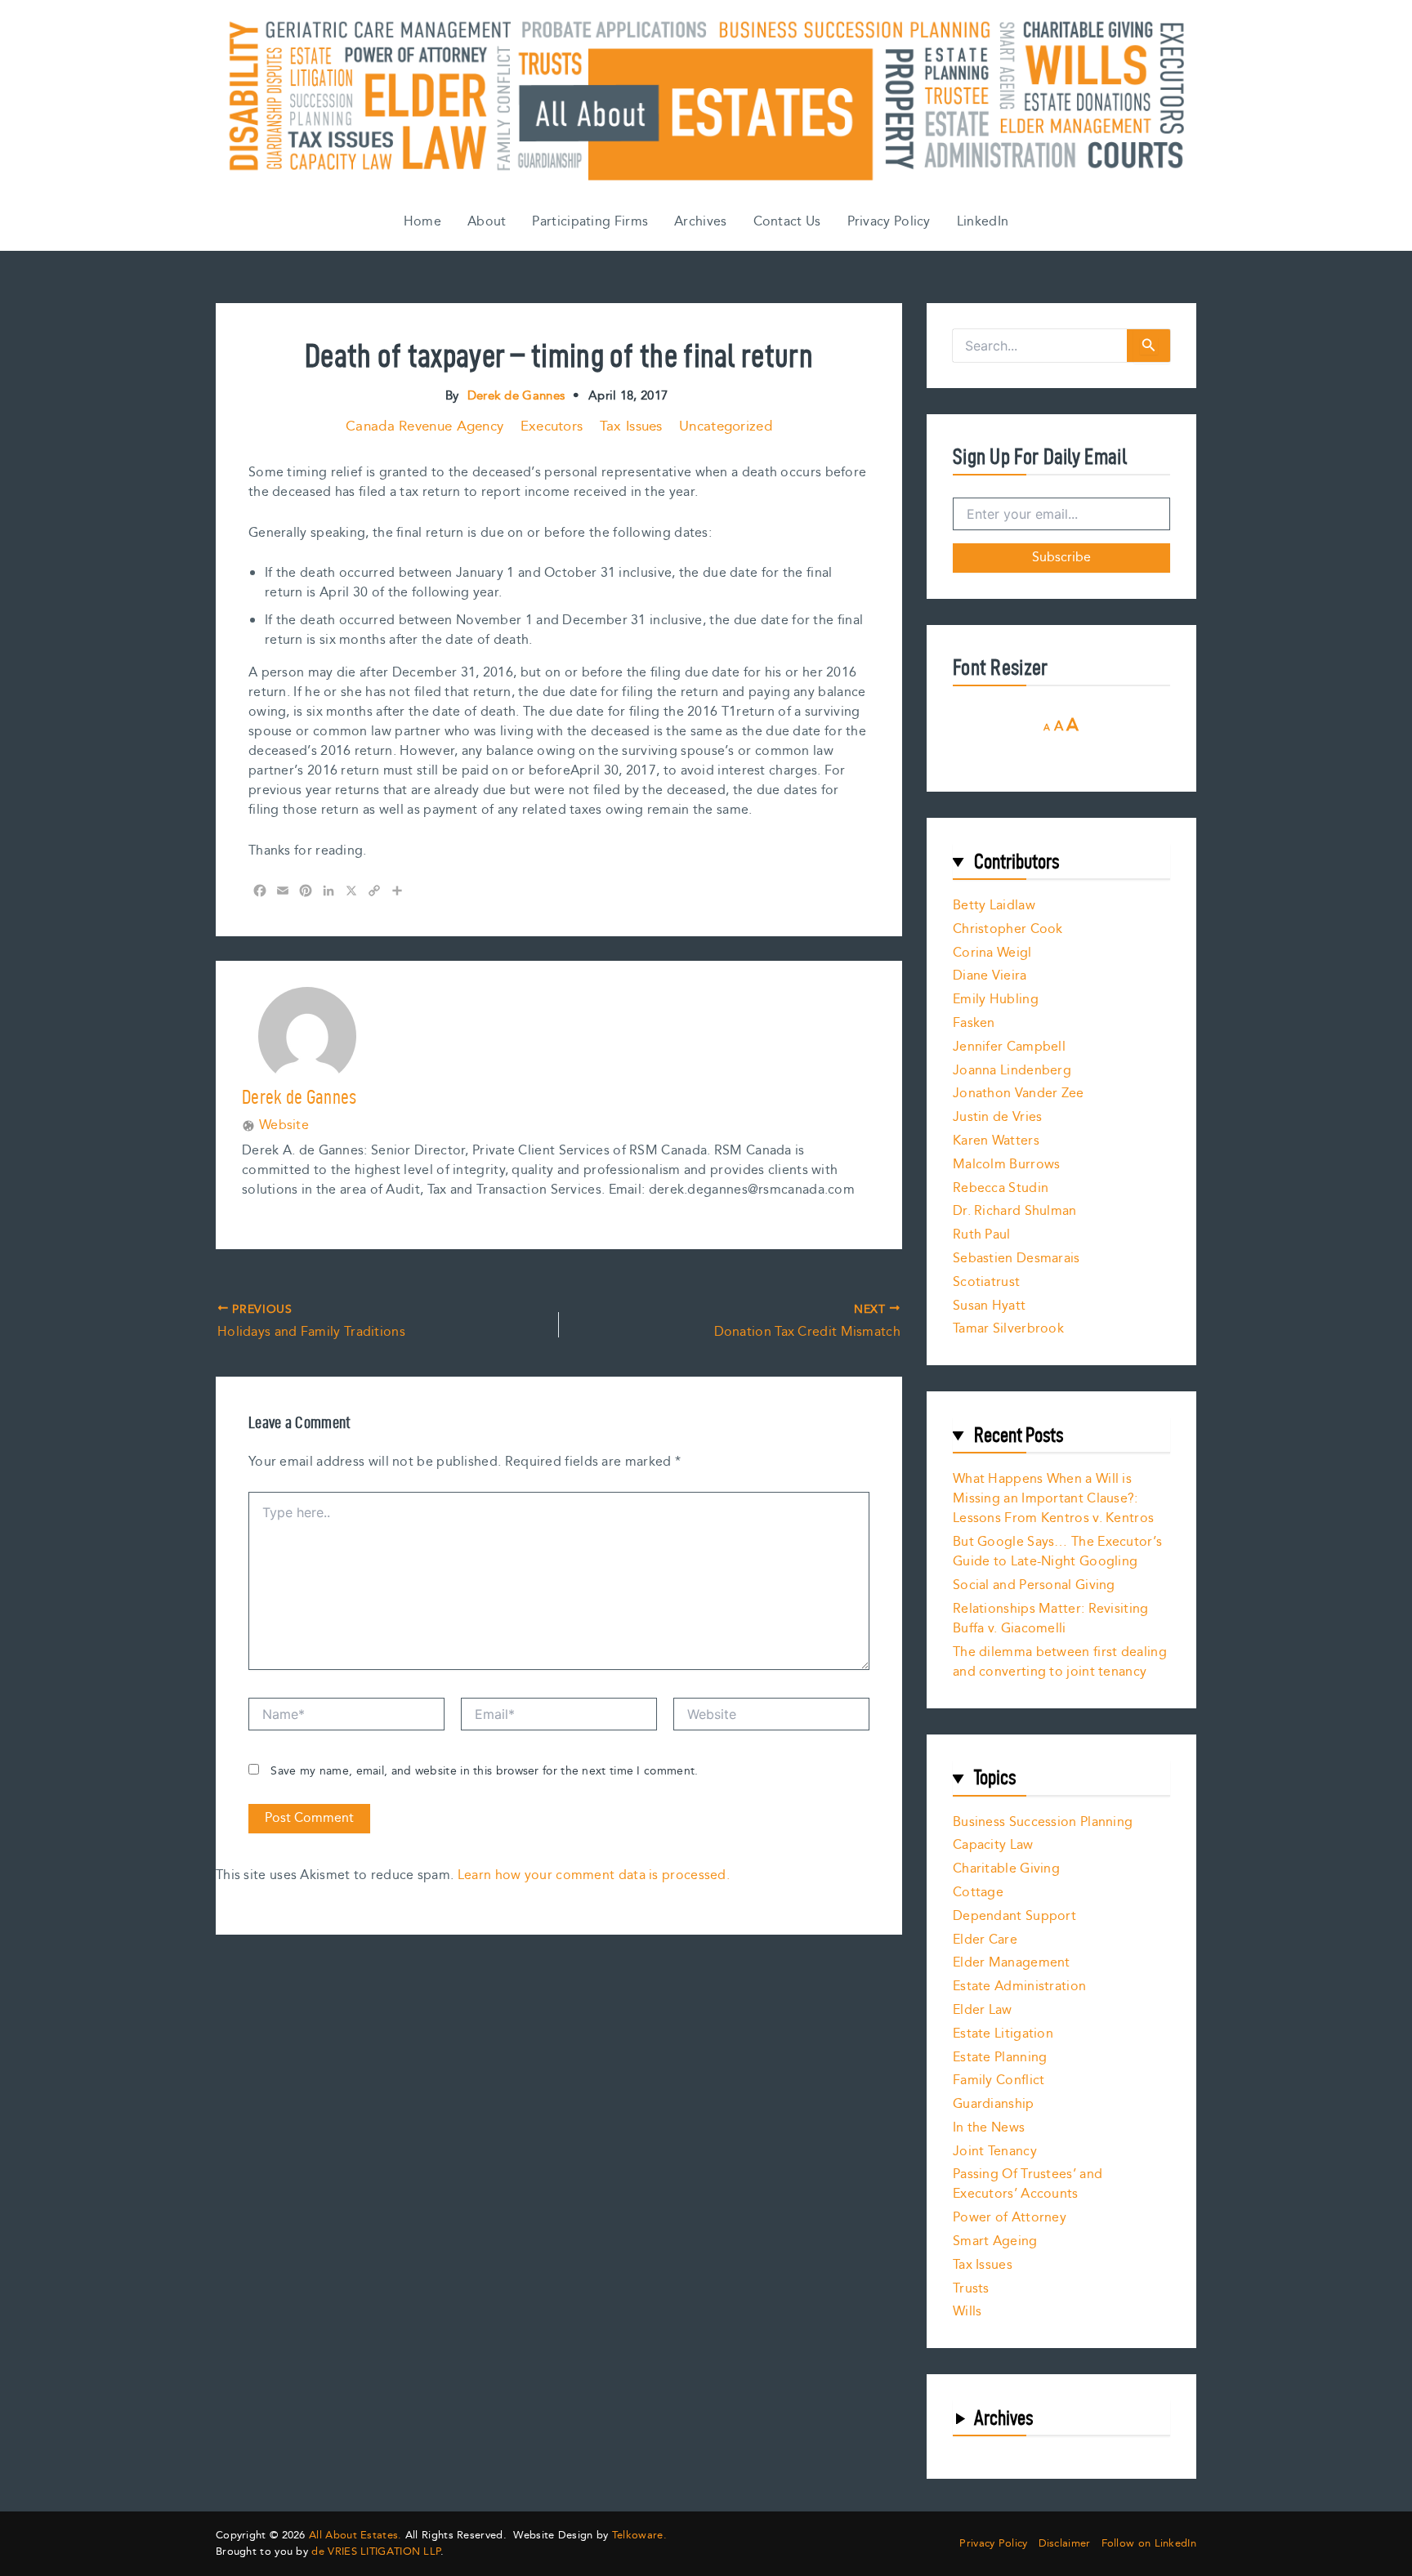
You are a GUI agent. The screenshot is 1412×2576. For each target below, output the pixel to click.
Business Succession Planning (1043, 1822)
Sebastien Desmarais (1017, 1259)
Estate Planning (1000, 2058)
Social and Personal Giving (1034, 1585)
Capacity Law (993, 1845)
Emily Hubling (996, 1000)
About (487, 222)
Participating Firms (590, 222)
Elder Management (1012, 1963)
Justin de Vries (998, 1117)
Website (284, 1126)
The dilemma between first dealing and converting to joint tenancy (1060, 1662)
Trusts (971, 2289)
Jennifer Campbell (1009, 1047)
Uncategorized (726, 426)
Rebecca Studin (1001, 1188)
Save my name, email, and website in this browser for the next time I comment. (484, 1771)
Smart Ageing (995, 2241)
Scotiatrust (986, 1282)
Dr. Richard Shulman (1015, 1211)
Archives (700, 222)
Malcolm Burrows (1007, 1165)
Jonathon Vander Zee (1019, 1094)
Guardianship (994, 2104)
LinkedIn (983, 222)
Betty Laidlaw (994, 906)
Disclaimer (1065, 2544)
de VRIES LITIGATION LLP (376, 2551)
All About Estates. (355, 2535)
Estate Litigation (1003, 2034)
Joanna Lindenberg (1012, 1071)
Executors (552, 426)
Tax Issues (631, 426)
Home (422, 222)
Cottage (978, 1893)
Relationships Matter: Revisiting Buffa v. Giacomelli (1051, 1619)
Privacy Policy (889, 222)
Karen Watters (996, 1141)
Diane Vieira (990, 976)
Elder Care (985, 1940)
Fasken (974, 1023)
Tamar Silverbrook (1008, 1329)
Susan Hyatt (989, 1306)
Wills (967, 2312)
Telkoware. (639, 2535)
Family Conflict (999, 2080)
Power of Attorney (1010, 2218)
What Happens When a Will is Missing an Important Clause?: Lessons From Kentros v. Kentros (1053, 1499)
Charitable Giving (1006, 1869)
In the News (989, 2128)
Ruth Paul (982, 1235)
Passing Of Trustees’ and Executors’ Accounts (1028, 2184)
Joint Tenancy (995, 2152)
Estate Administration (1019, 1987)
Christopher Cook (1008, 929)
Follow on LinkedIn (1149, 2544)
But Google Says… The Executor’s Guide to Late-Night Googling (1057, 1552)
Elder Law (983, 2010)
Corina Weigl (992, 953)
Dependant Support (1014, 1916)
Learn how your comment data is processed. (594, 1875)
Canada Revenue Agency (424, 426)
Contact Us (787, 222)
